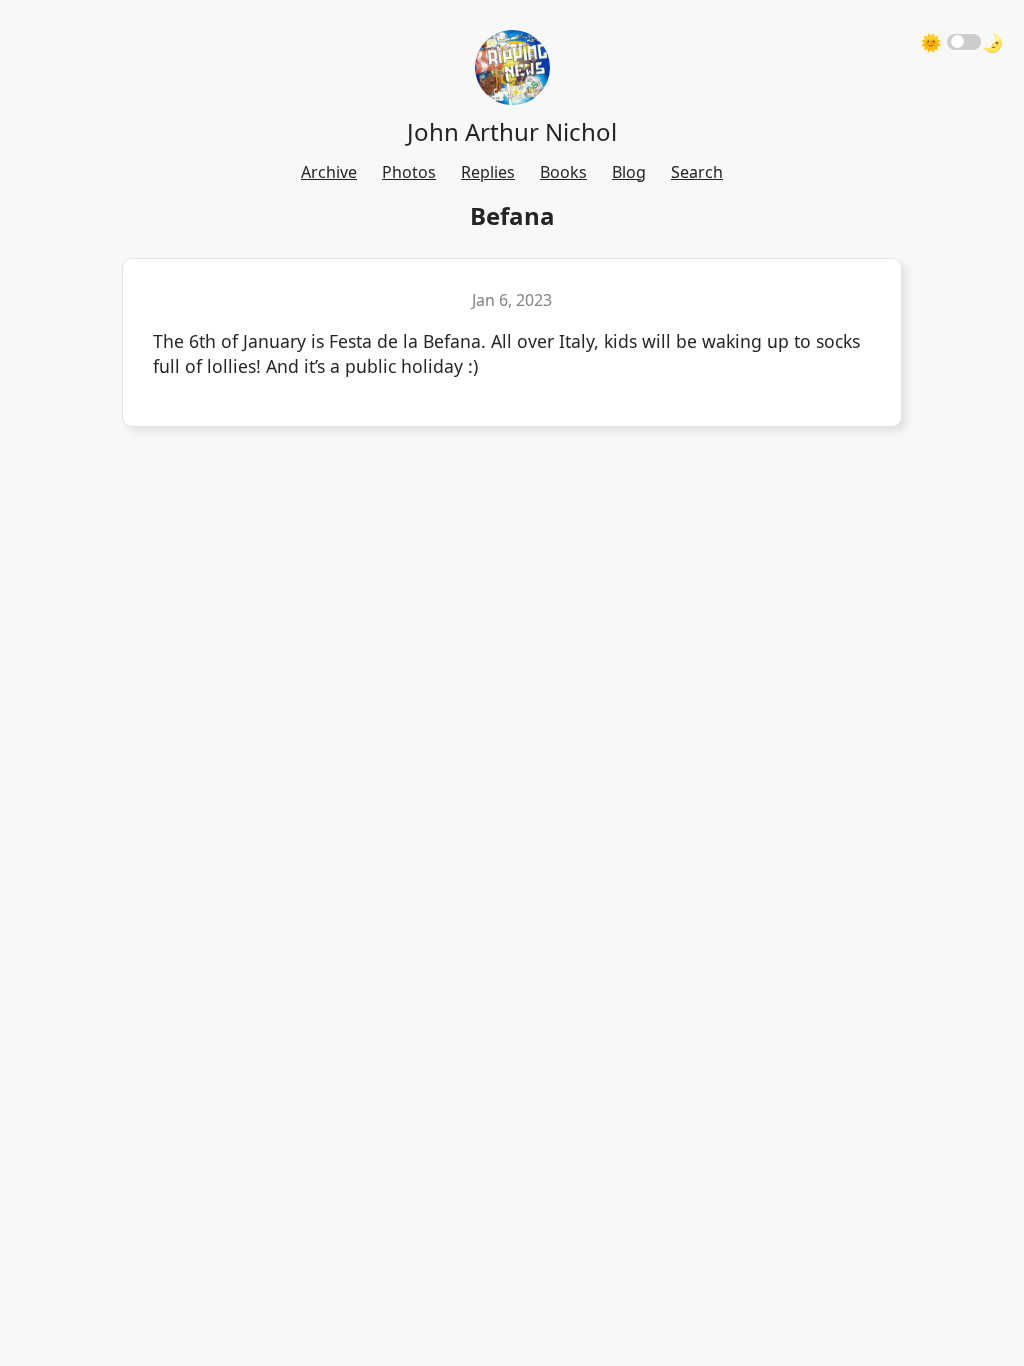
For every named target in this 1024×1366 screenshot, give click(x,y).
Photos (409, 172)
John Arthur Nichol (512, 131)
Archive (329, 172)
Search (697, 172)
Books (563, 172)
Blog (629, 172)
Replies (488, 172)
